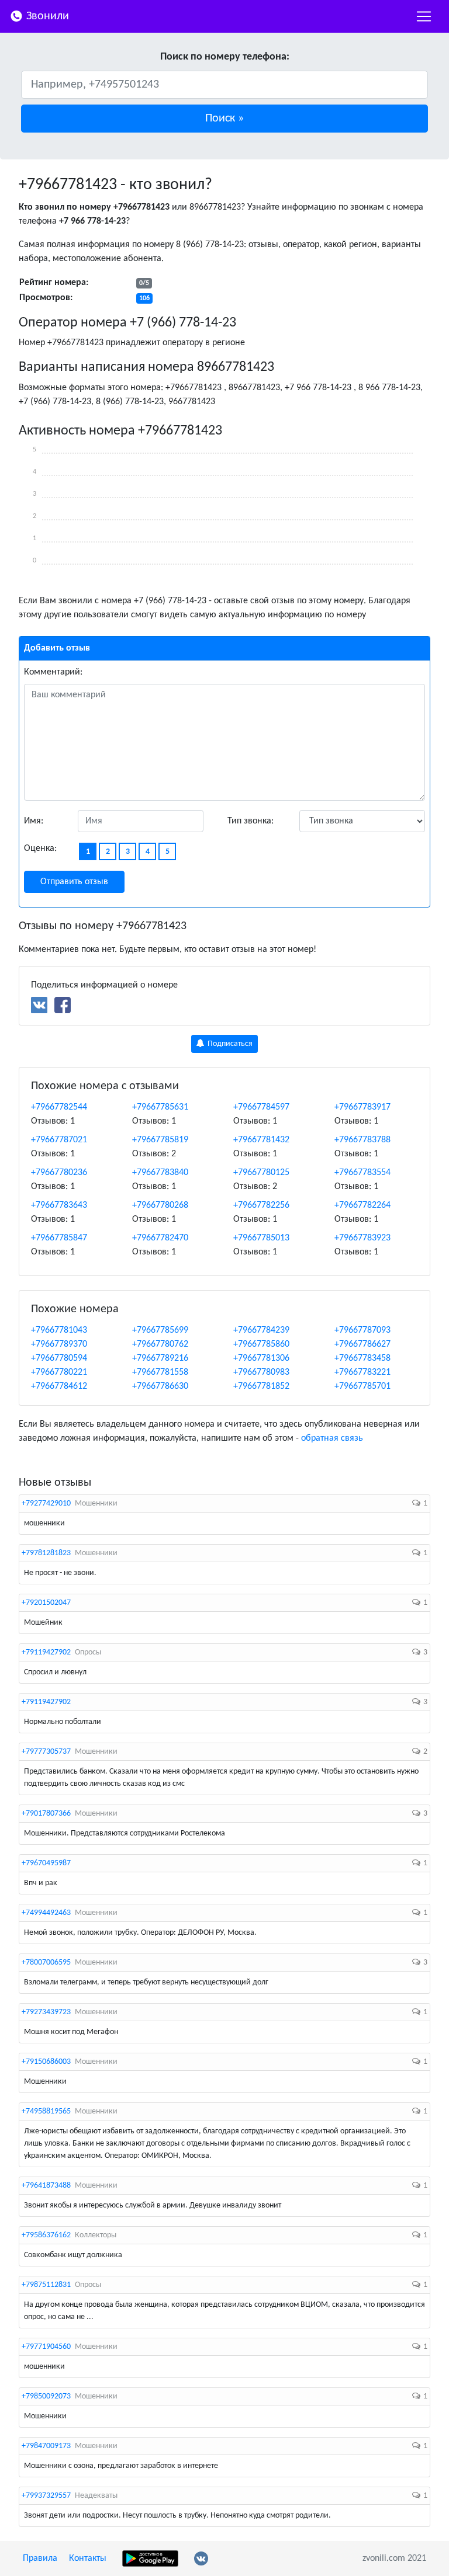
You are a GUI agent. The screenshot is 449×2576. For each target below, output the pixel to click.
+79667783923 (362, 1238)
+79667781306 (261, 1358)
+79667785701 (362, 1386)
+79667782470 (160, 1238)
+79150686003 (46, 2062)
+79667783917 (362, 1107)
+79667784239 (261, 1330)
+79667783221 (362, 1372)
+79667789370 (59, 1344)
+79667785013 (261, 1238)
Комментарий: (53, 672)
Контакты (88, 2558)
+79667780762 (160, 1344)
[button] (224, 119)
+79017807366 (46, 1814)
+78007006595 (46, 1963)
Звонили (46, 16)
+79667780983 (261, 1372)
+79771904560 (46, 2347)
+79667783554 (362, 1173)
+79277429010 (46, 1503)
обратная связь (332, 1438)
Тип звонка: (251, 821)
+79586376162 (46, 2235)
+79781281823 (46, 1553)
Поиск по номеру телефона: (225, 57)
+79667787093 (362, 1330)
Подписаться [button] (229, 1044)
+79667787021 (59, 1140)
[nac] (424, 16)
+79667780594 (59, 1358)
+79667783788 (362, 1140)
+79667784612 (59, 1386)
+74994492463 (46, 1913)
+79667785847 (59, 1238)
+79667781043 (59, 1330)
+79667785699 (160, 1330)
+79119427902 (46, 1652)
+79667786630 (160, 1386)
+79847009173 (46, 2446)
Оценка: (40, 849)
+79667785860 (261, 1344)
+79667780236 (59, 1173)
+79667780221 (59, 1372)
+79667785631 (160, 1107)
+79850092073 (46, 2396)
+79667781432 (261, 1140)
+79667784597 (261, 1107)
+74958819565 (46, 2111)
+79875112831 (46, 2285)
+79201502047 (46, 1603)
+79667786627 (362, 1344)
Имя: (34, 821)
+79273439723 (46, 2012)
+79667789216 (160, 1358)
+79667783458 (362, 1358)
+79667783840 (160, 1173)
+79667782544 (59, 1107)
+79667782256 (261, 1205)
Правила (40, 2558)
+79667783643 (59, 1205)
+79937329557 (46, 2496)
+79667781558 (160, 1372)
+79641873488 (46, 2186)
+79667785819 (160, 1140)
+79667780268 (160, 1205)
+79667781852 (261, 1386)
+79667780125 (261, 1173)
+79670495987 (46, 1863)
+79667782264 (362, 1205)
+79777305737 (46, 1752)
